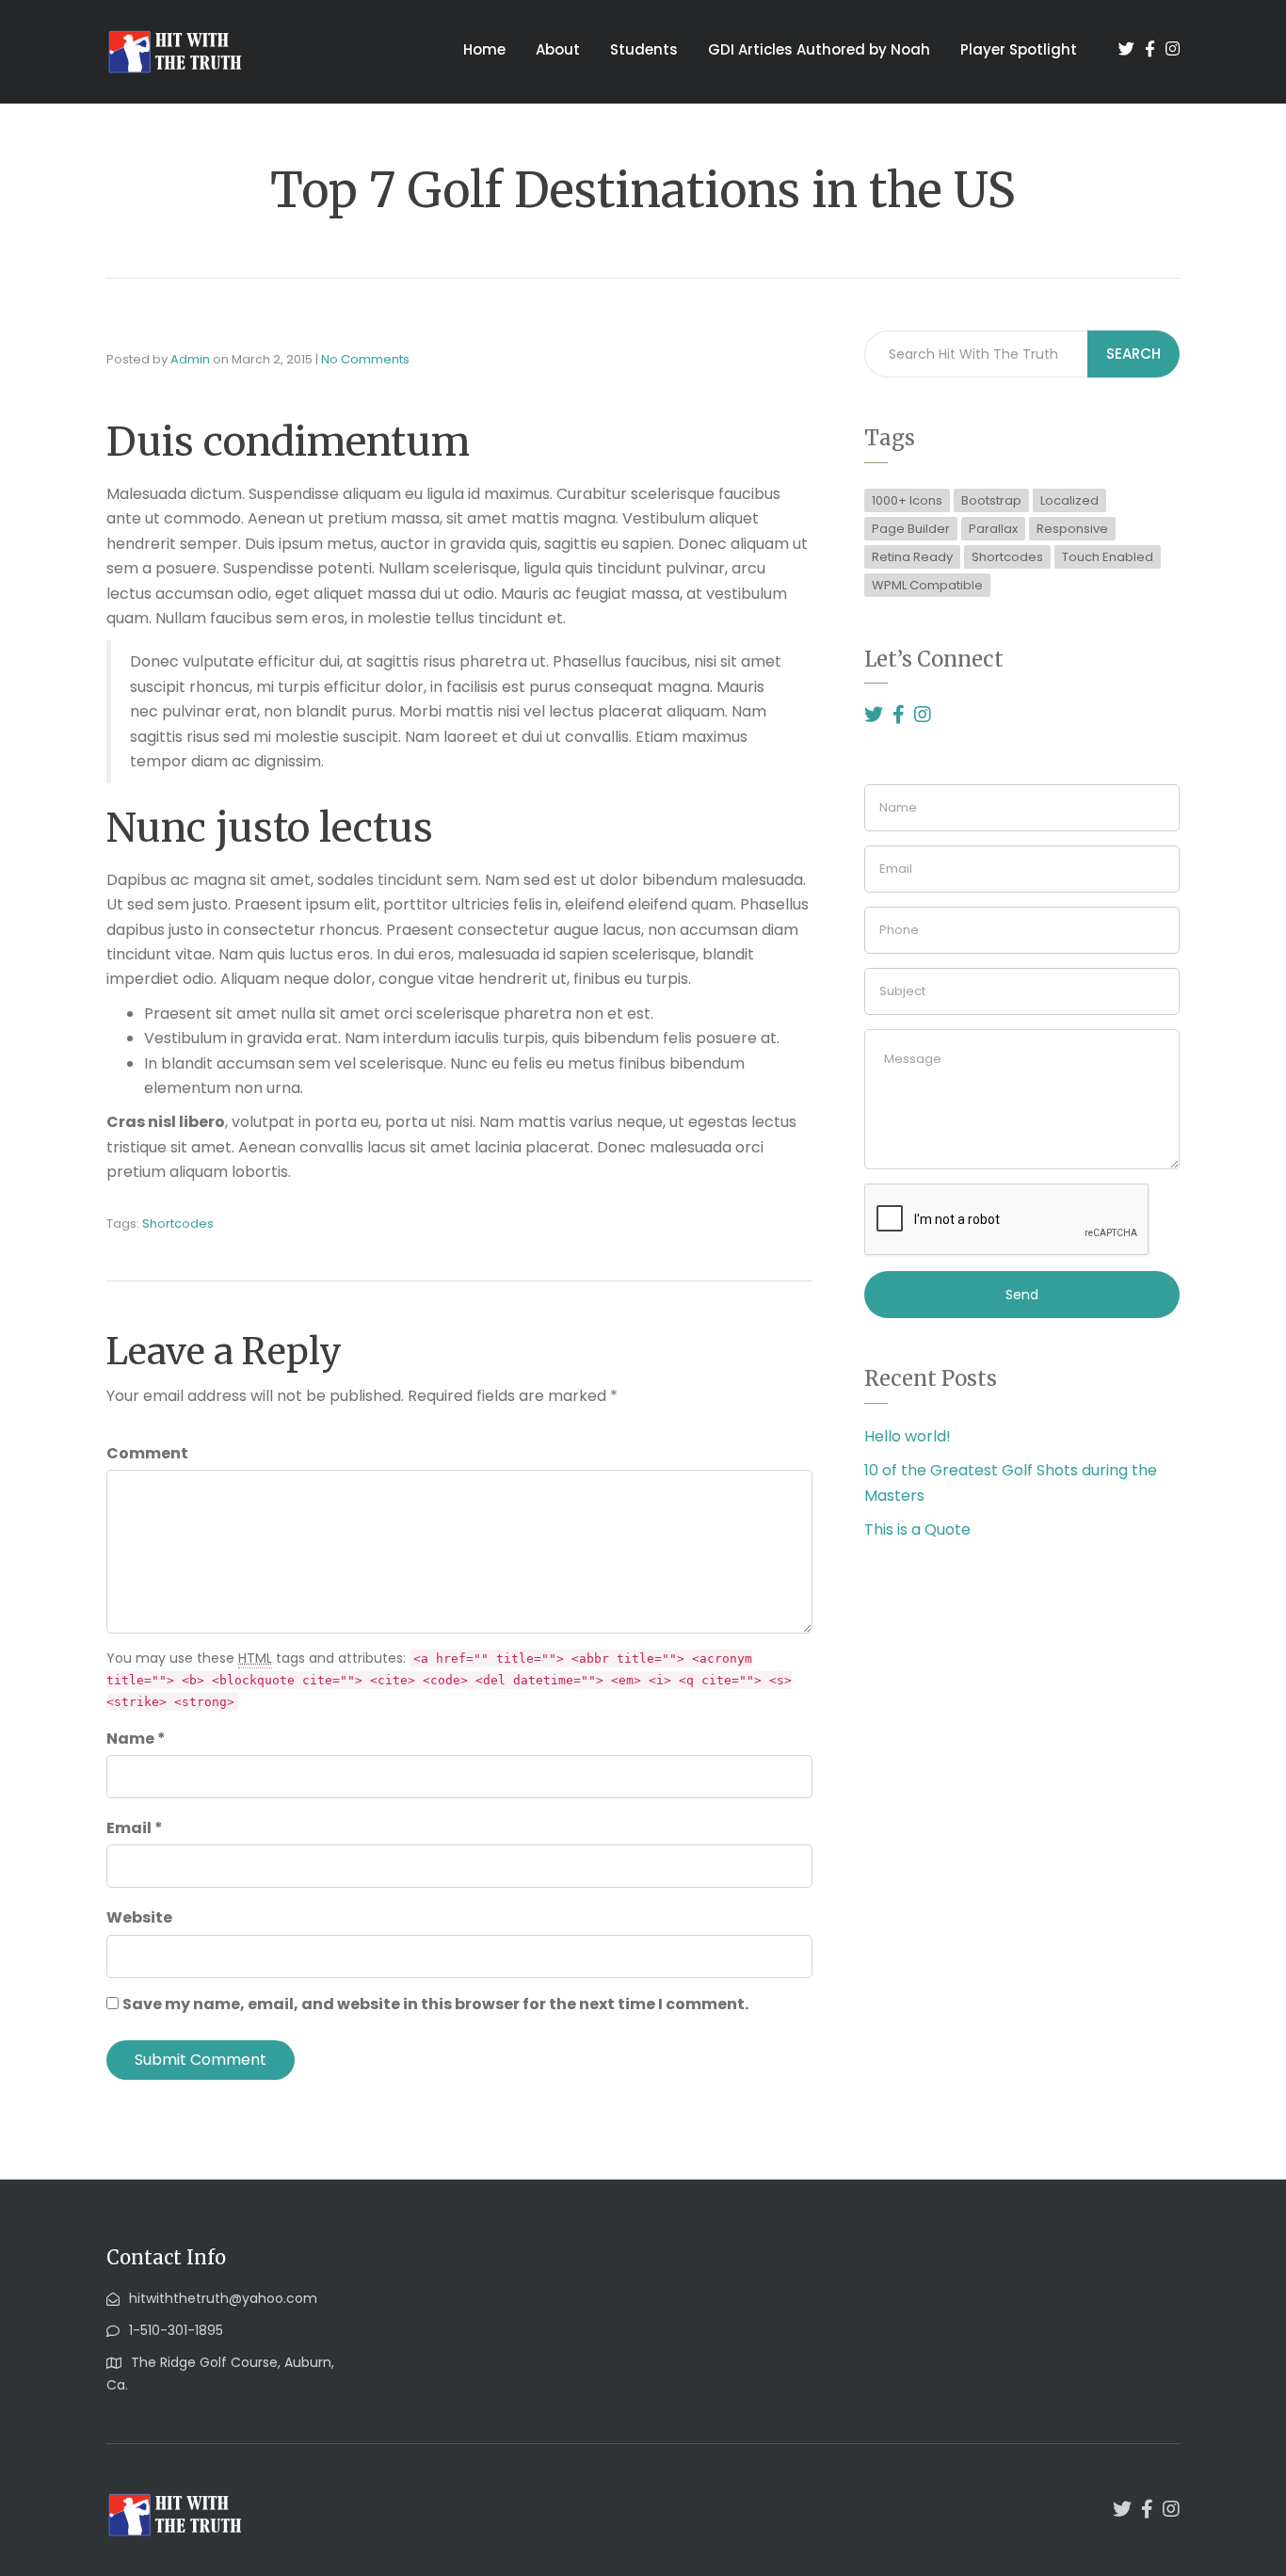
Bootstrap (991, 500)
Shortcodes (178, 1224)
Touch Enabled (1108, 557)
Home (484, 49)
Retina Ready (912, 557)
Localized (1069, 500)
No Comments (365, 359)
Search (1133, 354)
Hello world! (908, 1436)
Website (139, 1917)
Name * (136, 1739)
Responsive (1072, 529)
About (558, 49)
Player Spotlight (1019, 49)
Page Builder (911, 529)
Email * (135, 1828)
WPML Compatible (927, 585)
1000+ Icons (907, 500)
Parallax (993, 529)
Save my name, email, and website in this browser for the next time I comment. (435, 2004)
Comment (147, 1453)
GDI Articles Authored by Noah (819, 49)
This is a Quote (917, 1529)
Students (644, 49)
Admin (190, 359)
